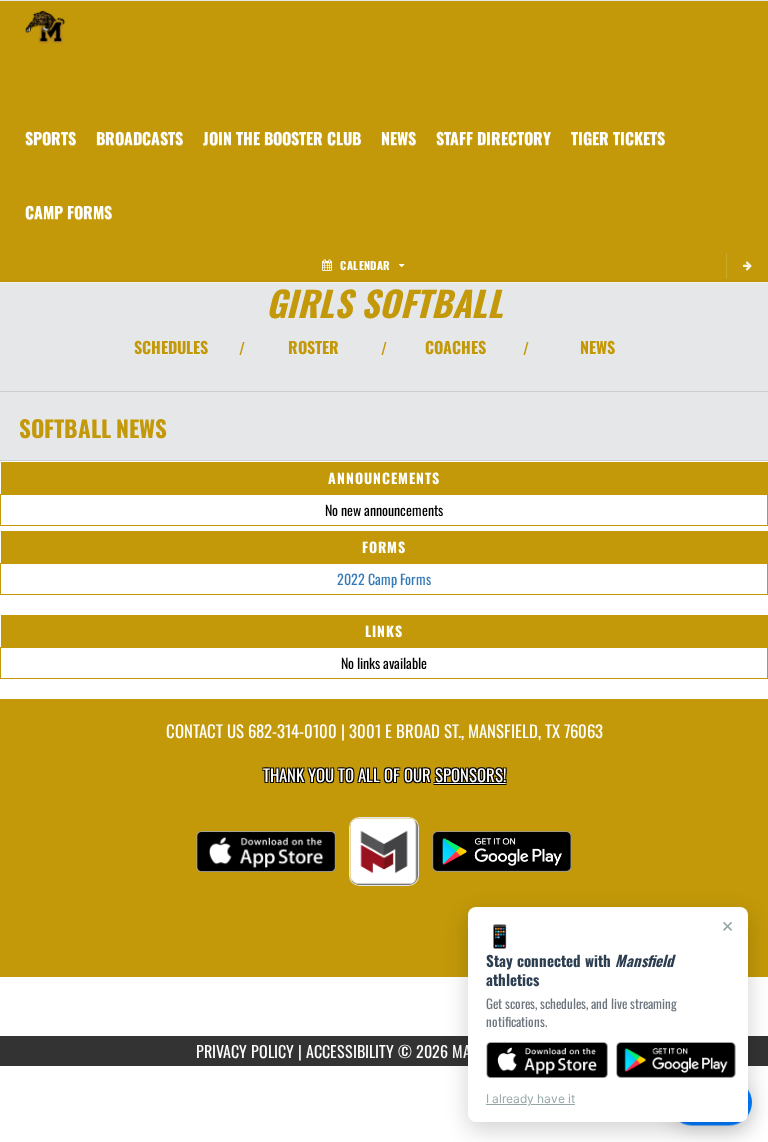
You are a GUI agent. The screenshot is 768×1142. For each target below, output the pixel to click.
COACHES (455, 347)
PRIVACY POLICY (245, 1051)
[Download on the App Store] (547, 1060)
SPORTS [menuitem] (50, 138)
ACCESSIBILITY (350, 1051)
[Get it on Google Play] (676, 1060)
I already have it (530, 1098)
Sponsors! (470, 774)
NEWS (597, 347)
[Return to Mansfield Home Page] (45, 26)
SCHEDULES (171, 347)
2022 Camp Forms (384, 578)
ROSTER (313, 347)
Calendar (365, 265)
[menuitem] (139, 138)
